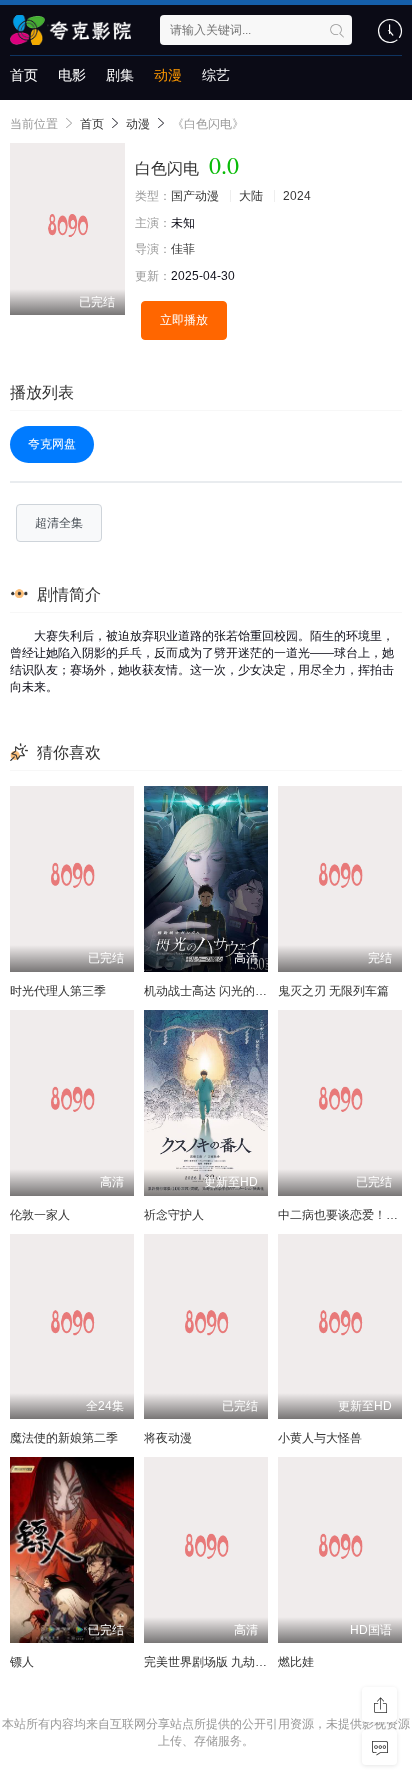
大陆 (251, 196)
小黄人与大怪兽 (320, 1438)
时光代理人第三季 (58, 991)
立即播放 (184, 320)
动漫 (168, 75)
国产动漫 (195, 196)
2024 (297, 196)
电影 (72, 75)
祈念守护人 (174, 1215)
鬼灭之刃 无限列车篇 (333, 991)
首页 (24, 75)
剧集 (120, 75)
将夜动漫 (168, 1438)
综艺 (216, 75)
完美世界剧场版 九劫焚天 (211, 1662)
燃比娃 (296, 1662)
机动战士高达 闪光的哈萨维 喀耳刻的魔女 (255, 991)
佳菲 (183, 249)
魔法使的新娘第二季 (64, 1438)
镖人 (22, 1662)
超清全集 (59, 523)
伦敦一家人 (40, 1215)
